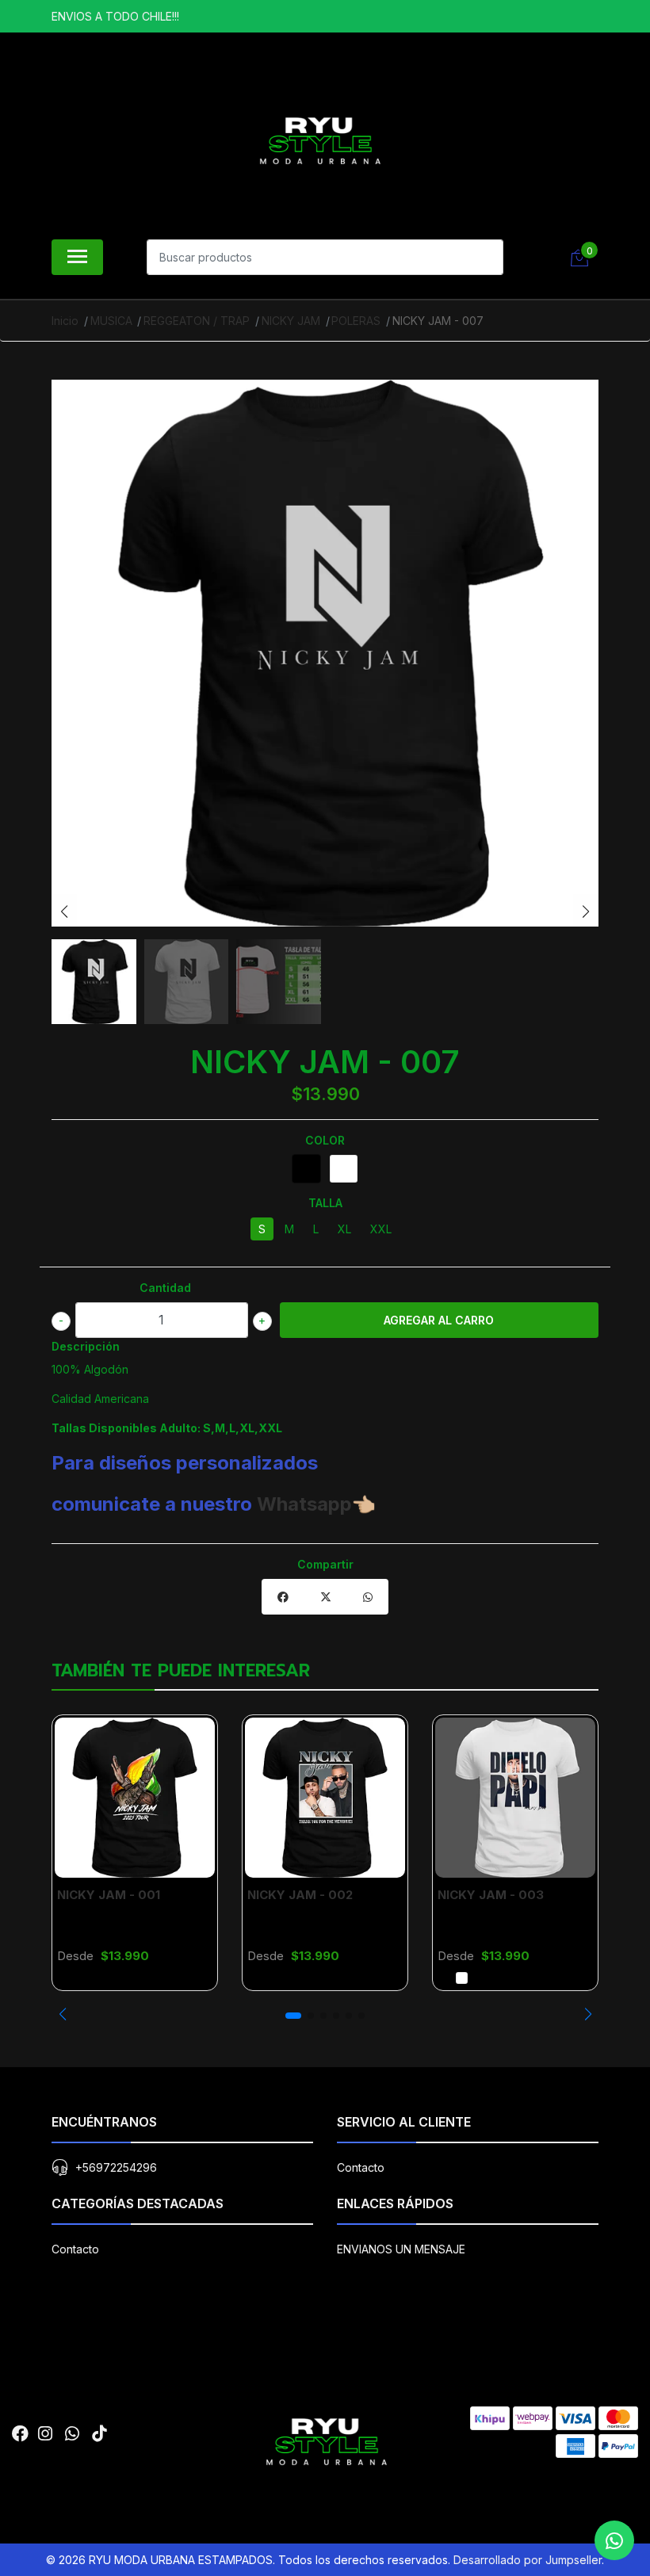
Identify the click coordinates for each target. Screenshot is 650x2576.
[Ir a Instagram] (45, 2434)
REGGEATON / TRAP (197, 321)
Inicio (65, 321)
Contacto (361, 2167)
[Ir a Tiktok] (99, 2434)
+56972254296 (116, 2167)
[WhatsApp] (72, 2434)
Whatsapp (304, 1504)
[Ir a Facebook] (20, 2434)
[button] (62, 2014)
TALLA (325, 1203)
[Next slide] (586, 912)
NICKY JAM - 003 (491, 1895)
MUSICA (111, 321)
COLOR (325, 1140)
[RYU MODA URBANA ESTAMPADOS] (319, 140)
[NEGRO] (306, 1169)
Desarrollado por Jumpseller (528, 2560)
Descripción (86, 1346)
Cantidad (165, 1288)
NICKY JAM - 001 (109, 1895)
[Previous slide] (64, 912)
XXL (381, 1229)
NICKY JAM (291, 321)
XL (344, 1229)
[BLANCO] (344, 1169)
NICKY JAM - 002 (300, 1895)
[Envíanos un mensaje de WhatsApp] (614, 2540)
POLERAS (356, 321)
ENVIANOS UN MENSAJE (401, 2249)
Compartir (325, 1564)
